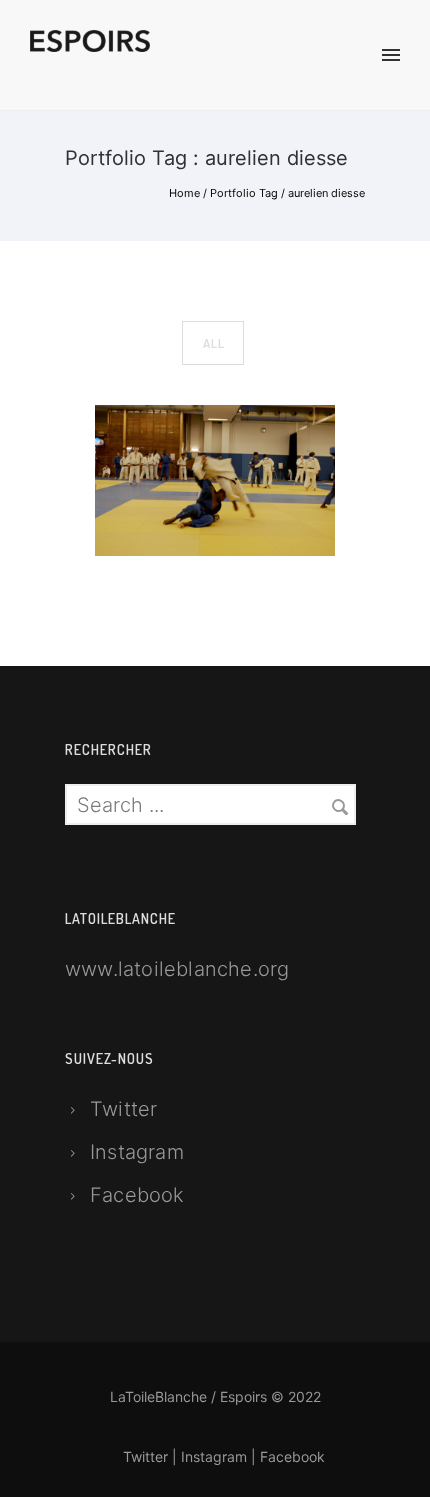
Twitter (123, 1109)
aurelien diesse (326, 193)
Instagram (137, 1152)
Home (184, 193)
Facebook (137, 1195)
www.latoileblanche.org (177, 969)
